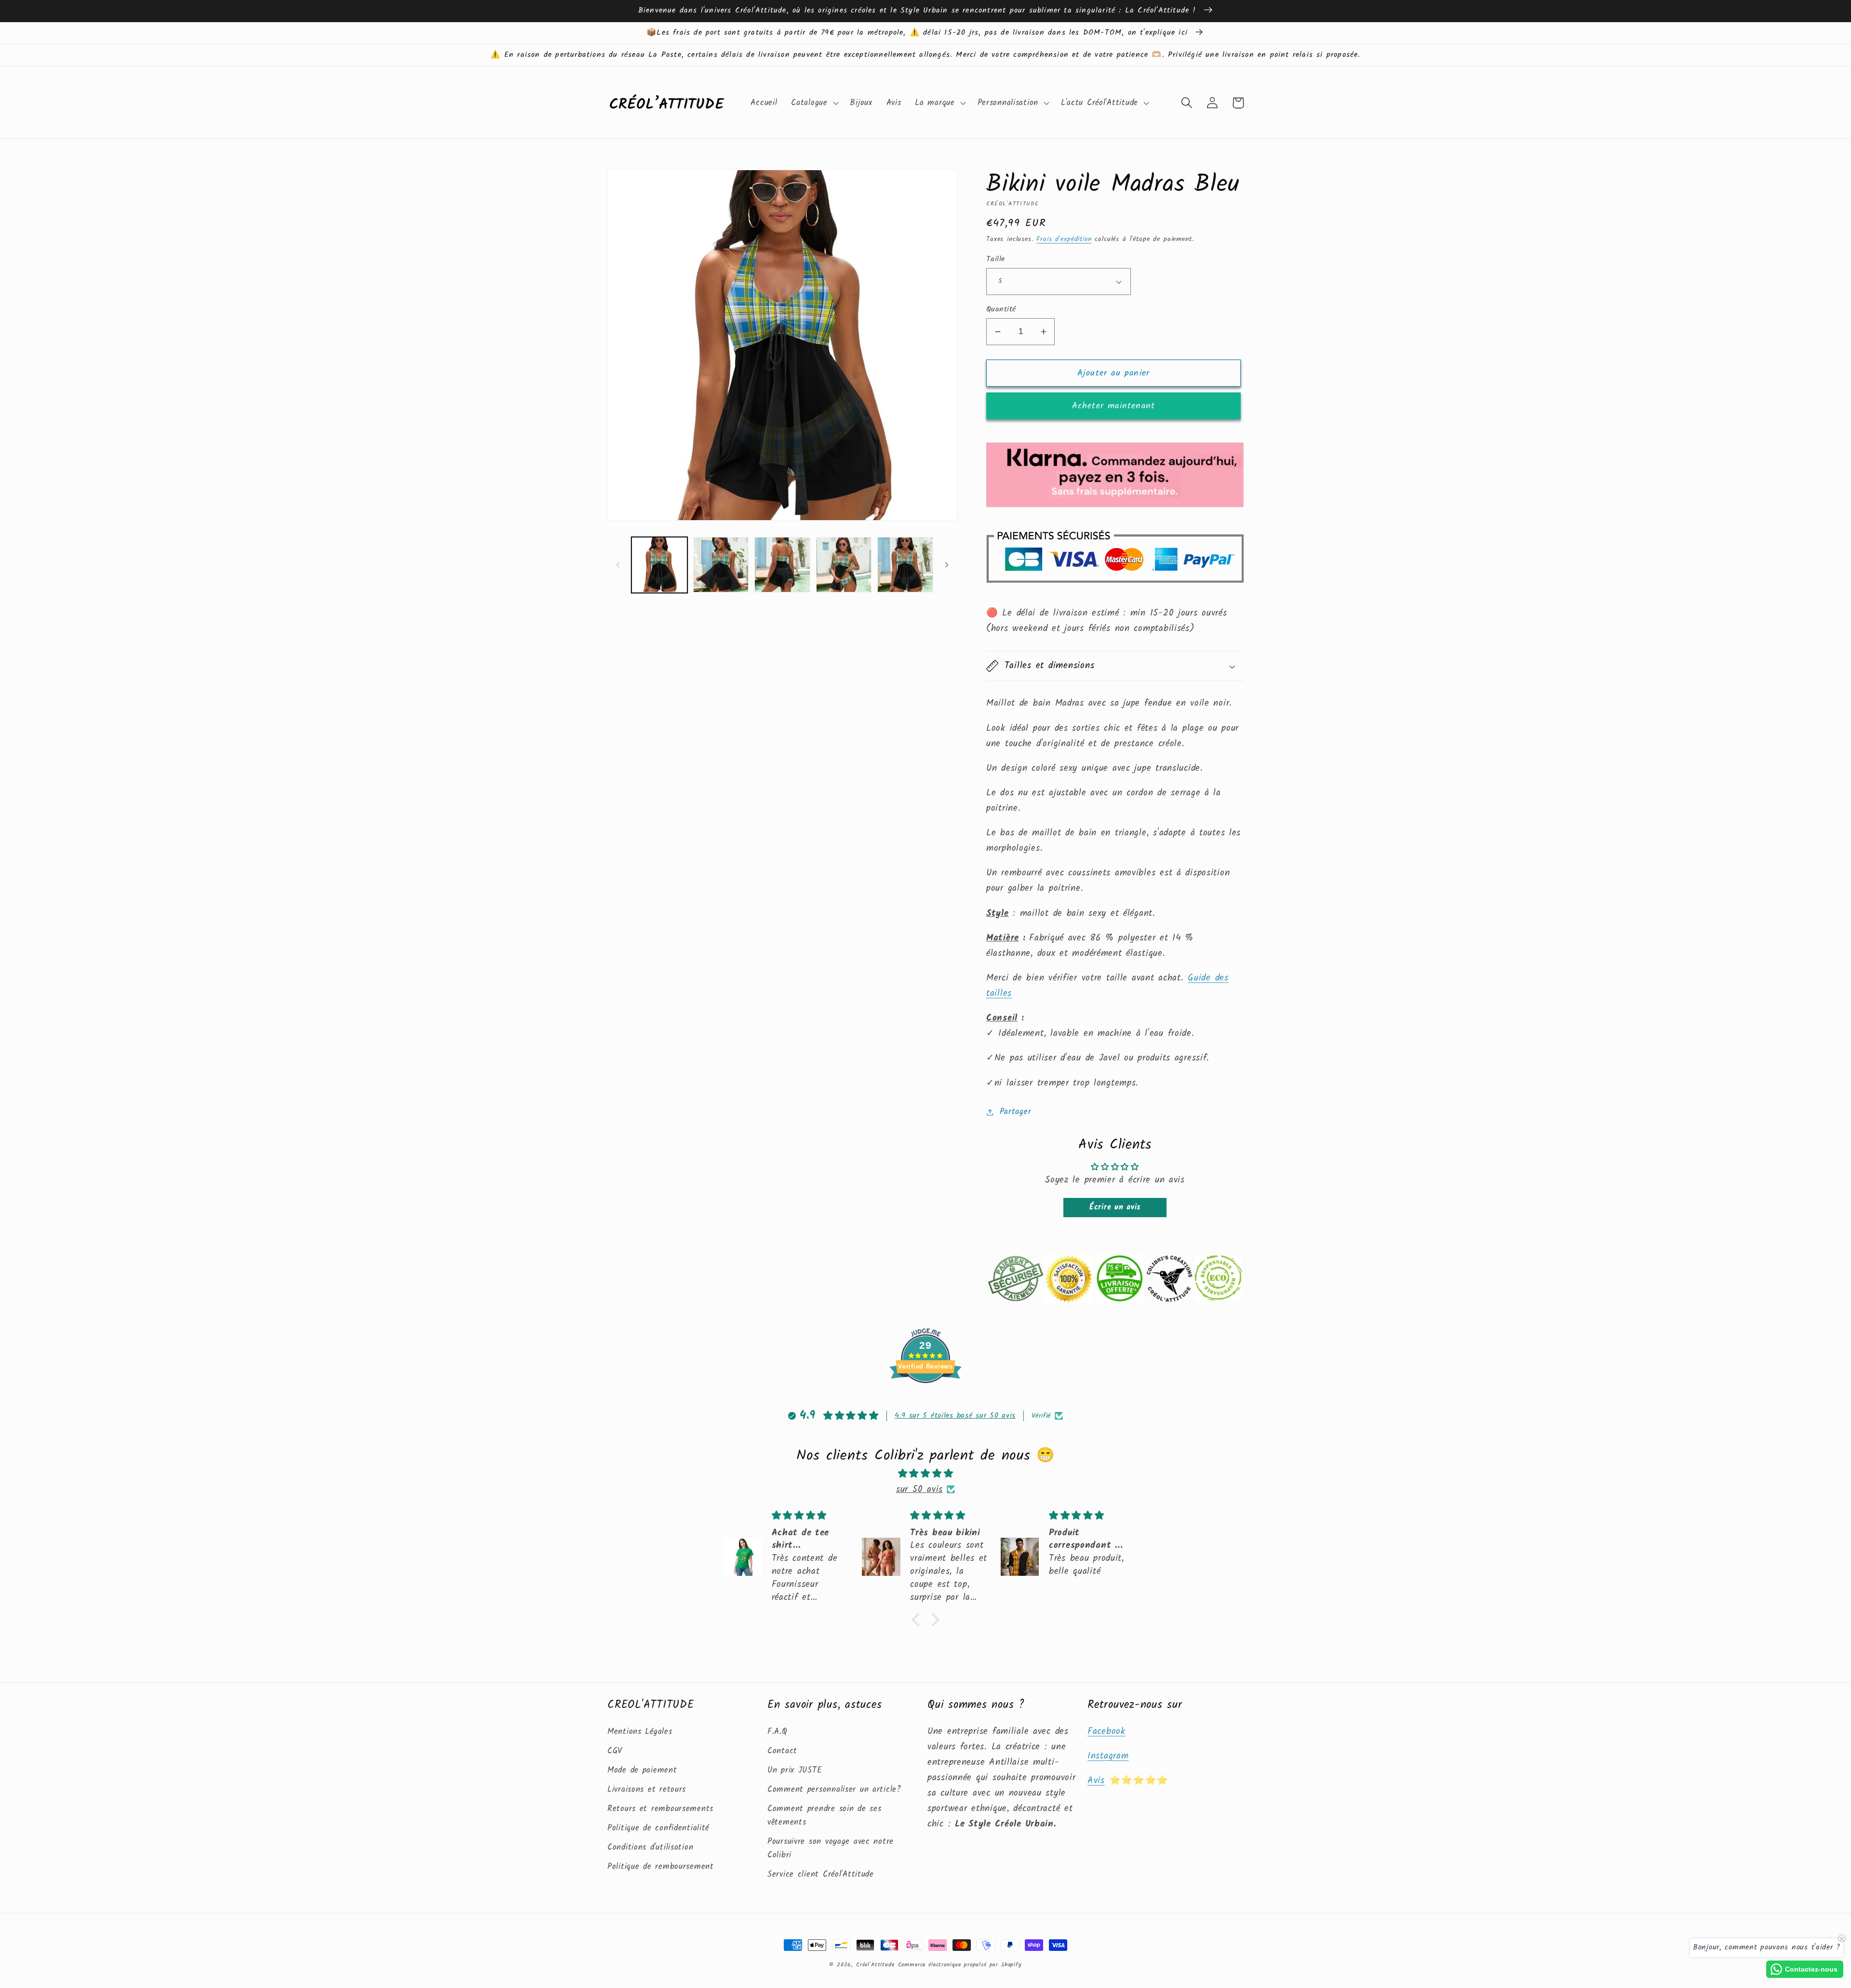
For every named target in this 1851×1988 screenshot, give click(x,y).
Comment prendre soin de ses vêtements (824, 1816)
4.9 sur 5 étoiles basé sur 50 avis (955, 1416)
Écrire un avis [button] (1115, 1207)
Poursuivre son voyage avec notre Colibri (831, 1848)
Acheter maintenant (1114, 406)
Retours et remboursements (660, 1809)
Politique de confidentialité (658, 1828)
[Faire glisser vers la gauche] (618, 565)
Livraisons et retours (647, 1790)
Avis (1096, 1781)
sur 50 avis (919, 1490)
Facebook (1107, 1732)
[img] (925, 1474)
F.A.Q (778, 1732)
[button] (814, 103)
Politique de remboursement (661, 1867)
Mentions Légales (640, 1732)
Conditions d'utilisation (650, 1847)
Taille (996, 259)
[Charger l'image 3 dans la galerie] (782, 565)
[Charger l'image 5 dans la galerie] (905, 565)
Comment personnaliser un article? (834, 1790)
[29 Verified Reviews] (925, 1400)
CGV (615, 1751)
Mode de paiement (642, 1770)
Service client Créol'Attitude (821, 1874)
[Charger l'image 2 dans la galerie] (721, 565)
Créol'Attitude (875, 1965)
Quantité (1001, 309)
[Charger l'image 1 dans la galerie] (659, 565)
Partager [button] (1015, 1112)
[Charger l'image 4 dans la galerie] (844, 565)
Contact (782, 1751)
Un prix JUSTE (795, 1770)
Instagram (1108, 1756)
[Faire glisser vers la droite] (947, 565)
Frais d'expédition (1064, 239)
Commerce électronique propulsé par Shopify (960, 1965)
